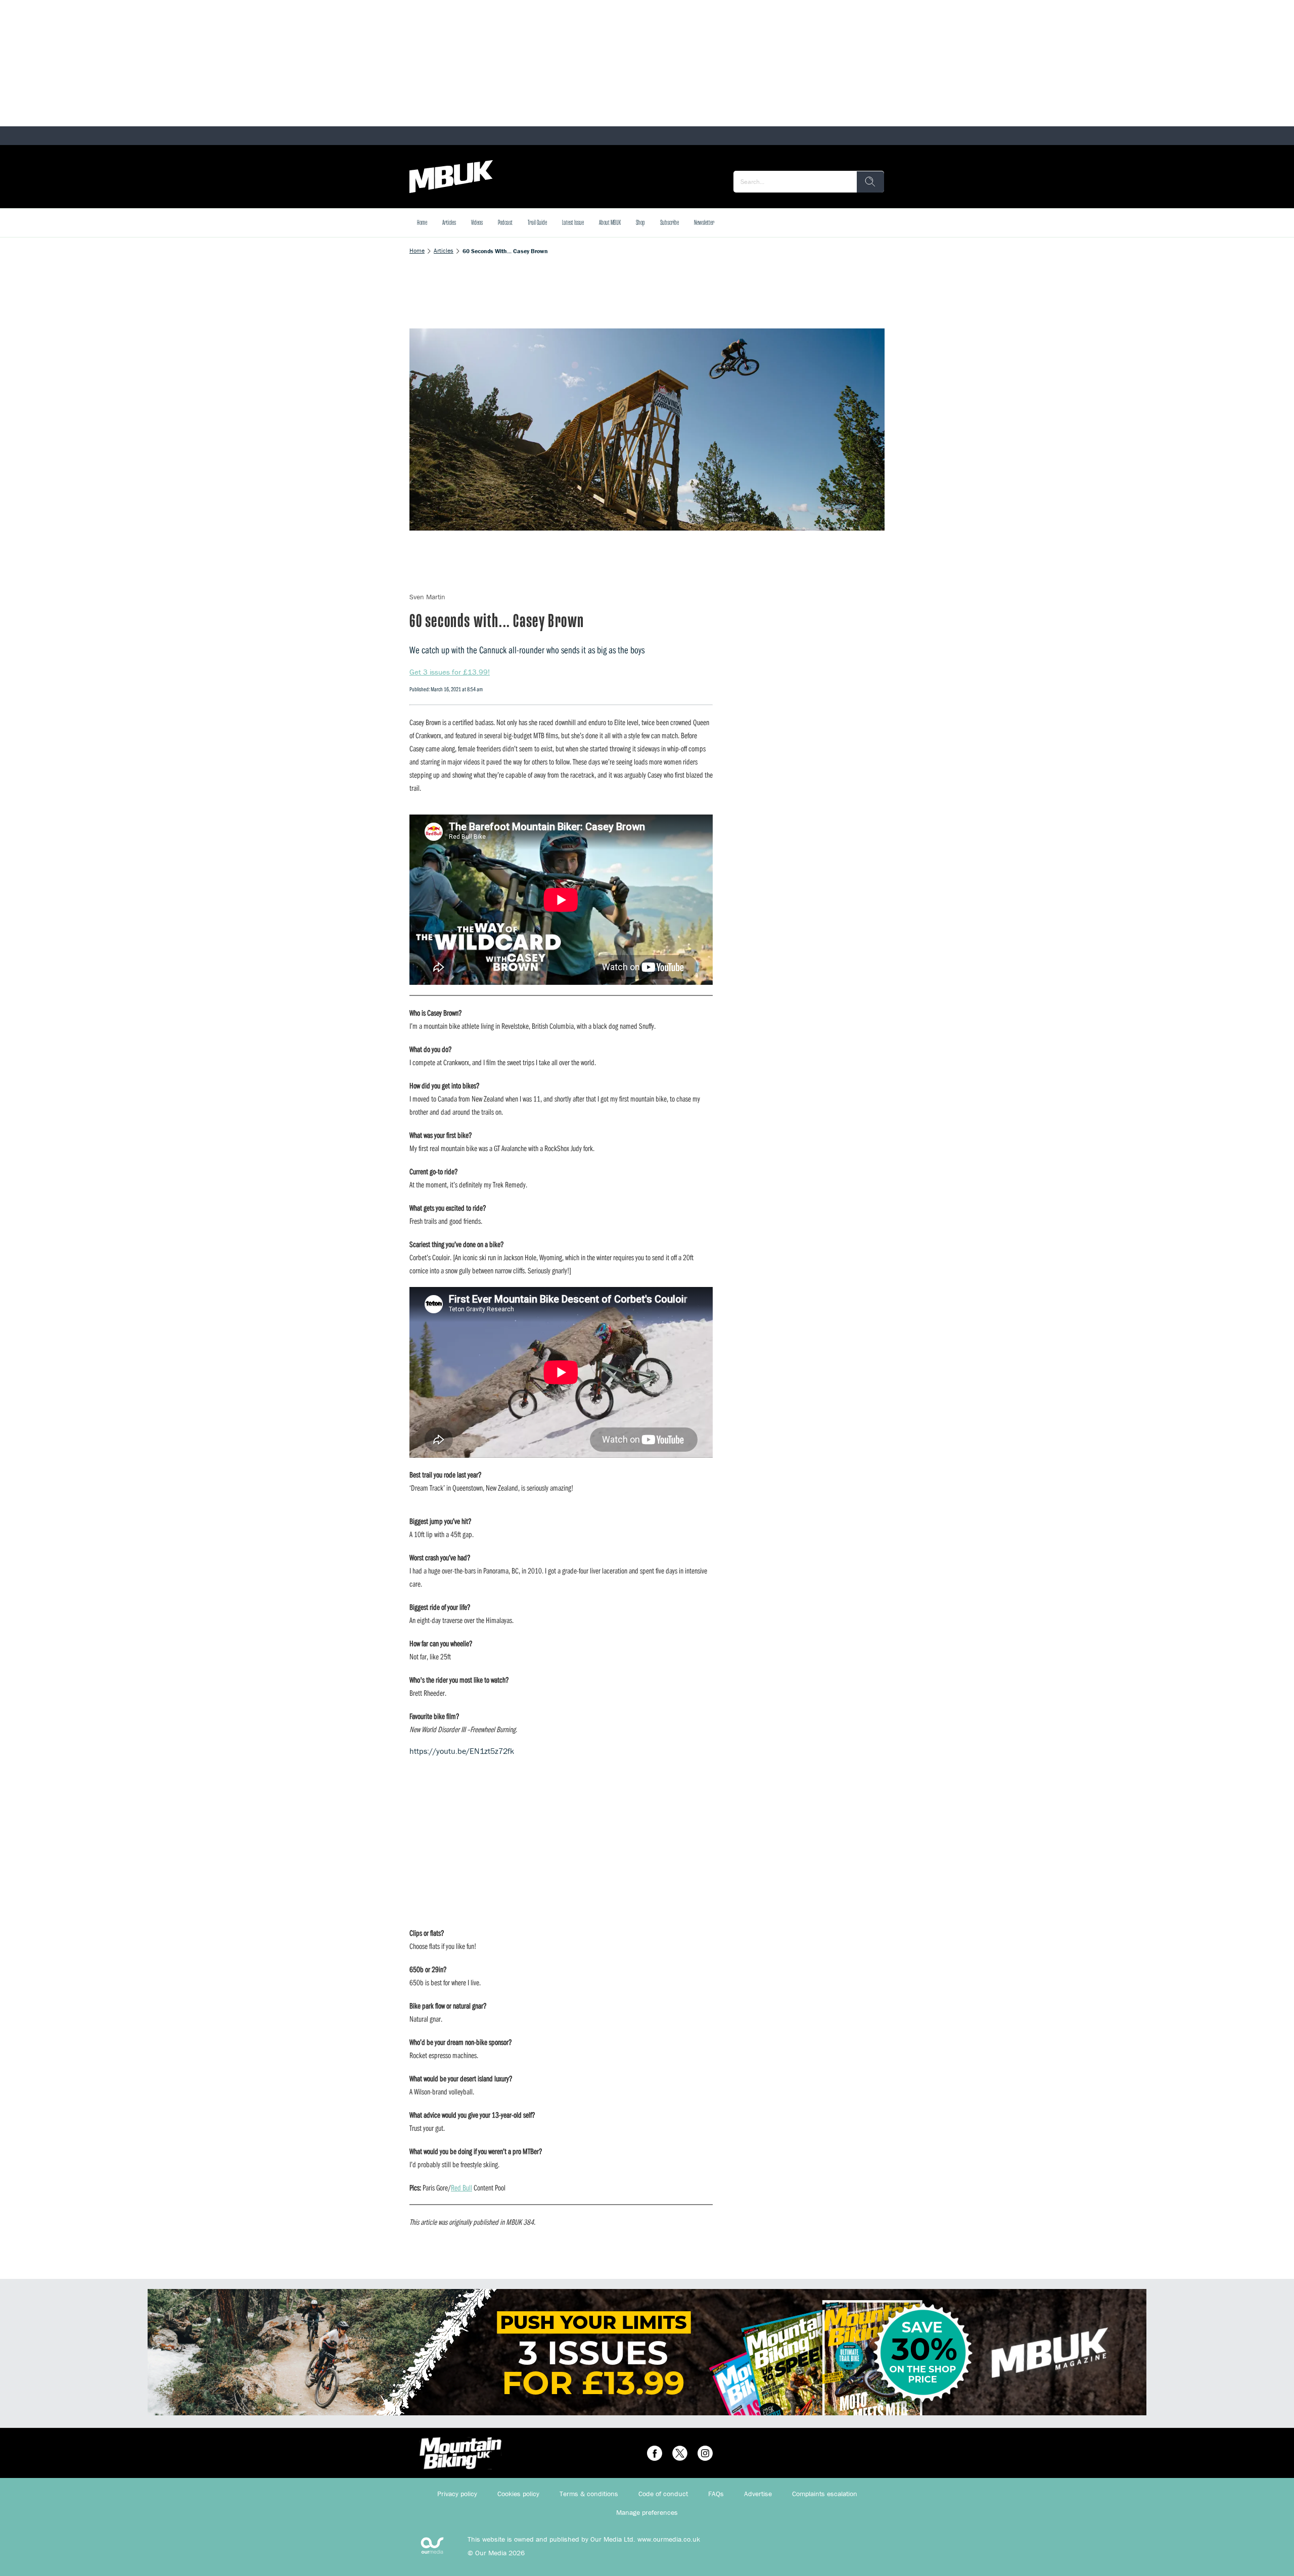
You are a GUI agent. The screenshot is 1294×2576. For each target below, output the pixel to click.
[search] (870, 182)
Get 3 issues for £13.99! (450, 672)
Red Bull (461, 2187)
